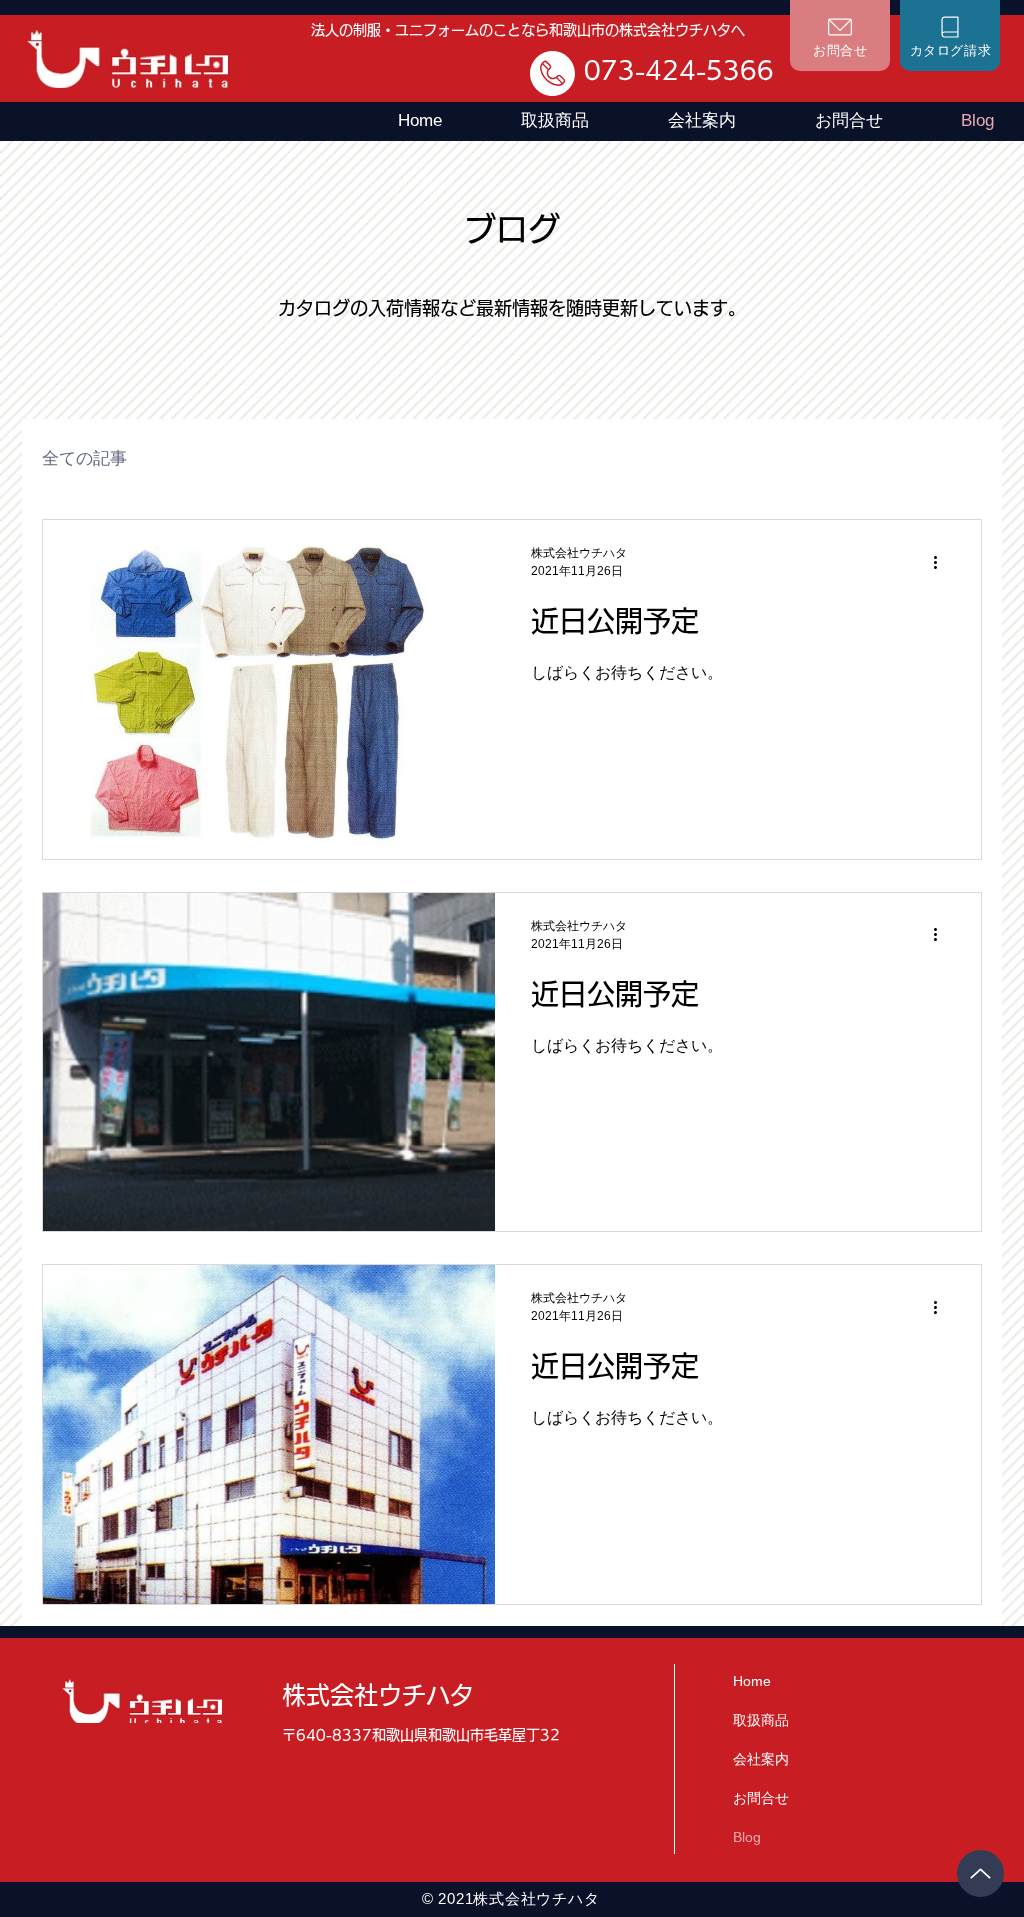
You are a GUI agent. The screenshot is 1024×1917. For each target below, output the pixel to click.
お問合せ (761, 1798)
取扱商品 (761, 1720)
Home (752, 1681)
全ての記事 (84, 458)
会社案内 (761, 1759)
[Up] (980, 1873)
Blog (747, 1837)
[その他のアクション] (942, 562)
